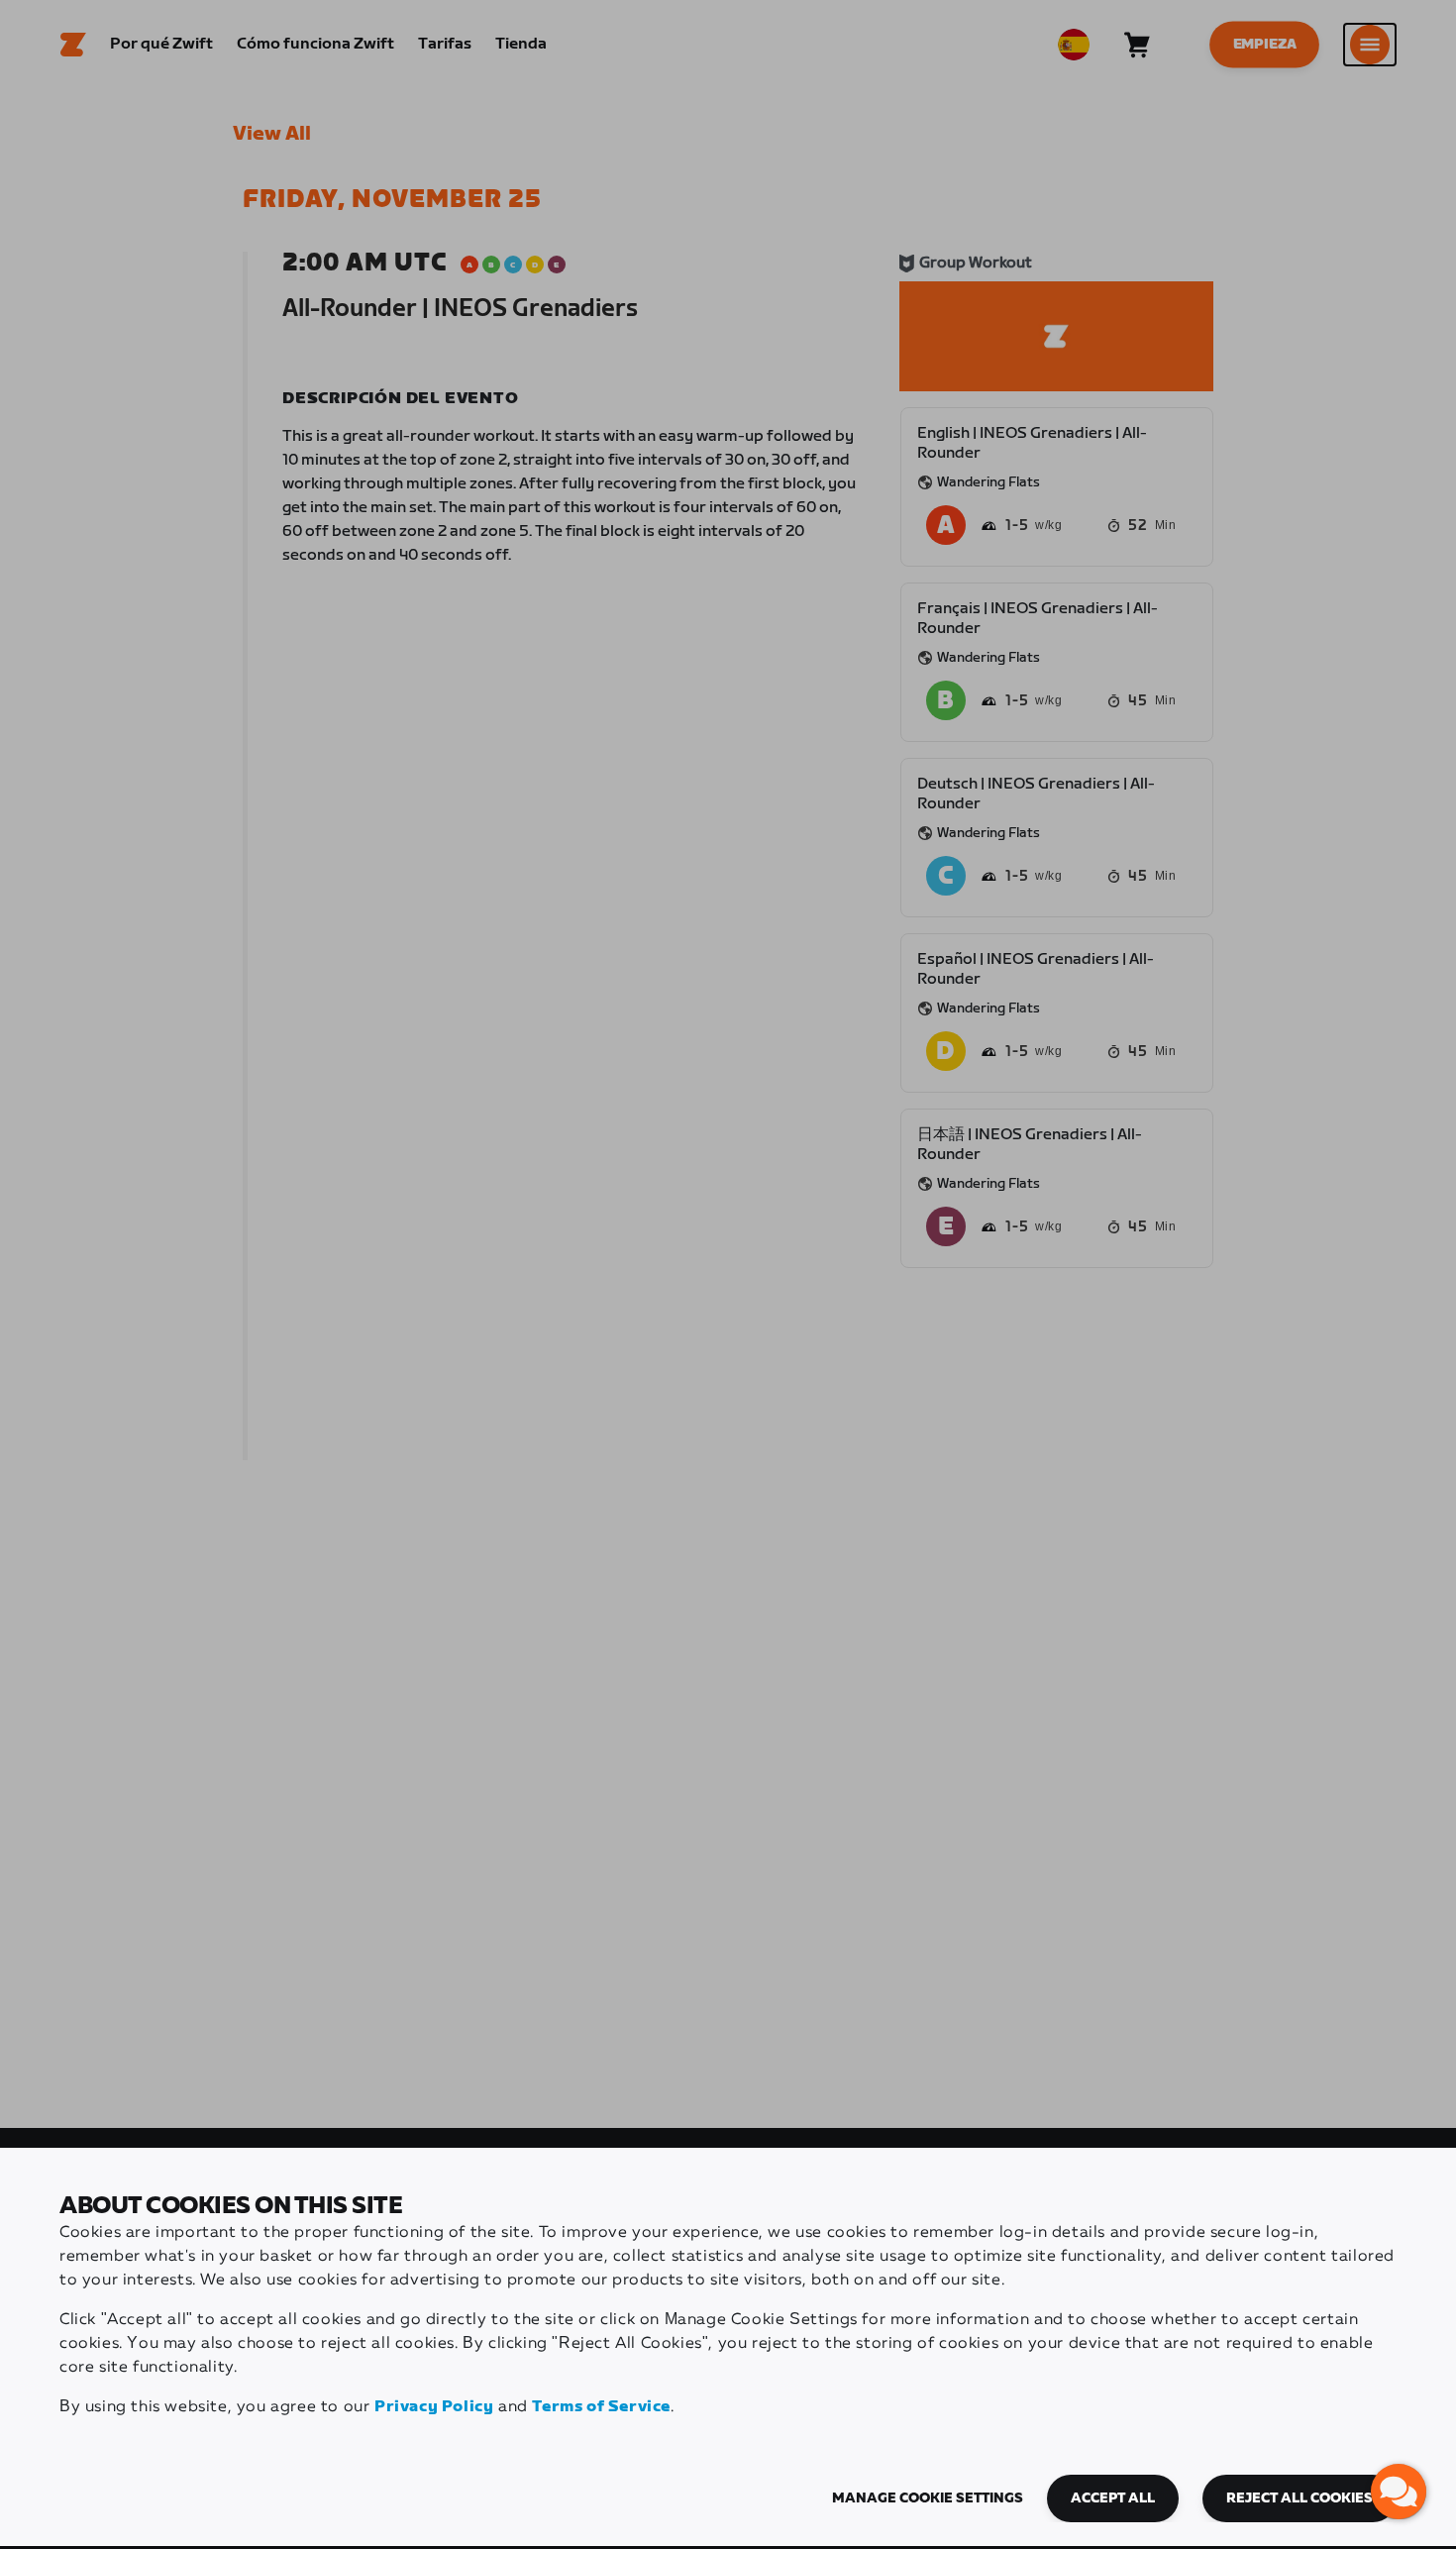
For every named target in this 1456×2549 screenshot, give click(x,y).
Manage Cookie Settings (928, 2498)
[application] (1399, 2492)
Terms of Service (601, 2407)
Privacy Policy (434, 2407)
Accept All (1113, 2498)
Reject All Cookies (1300, 2498)
